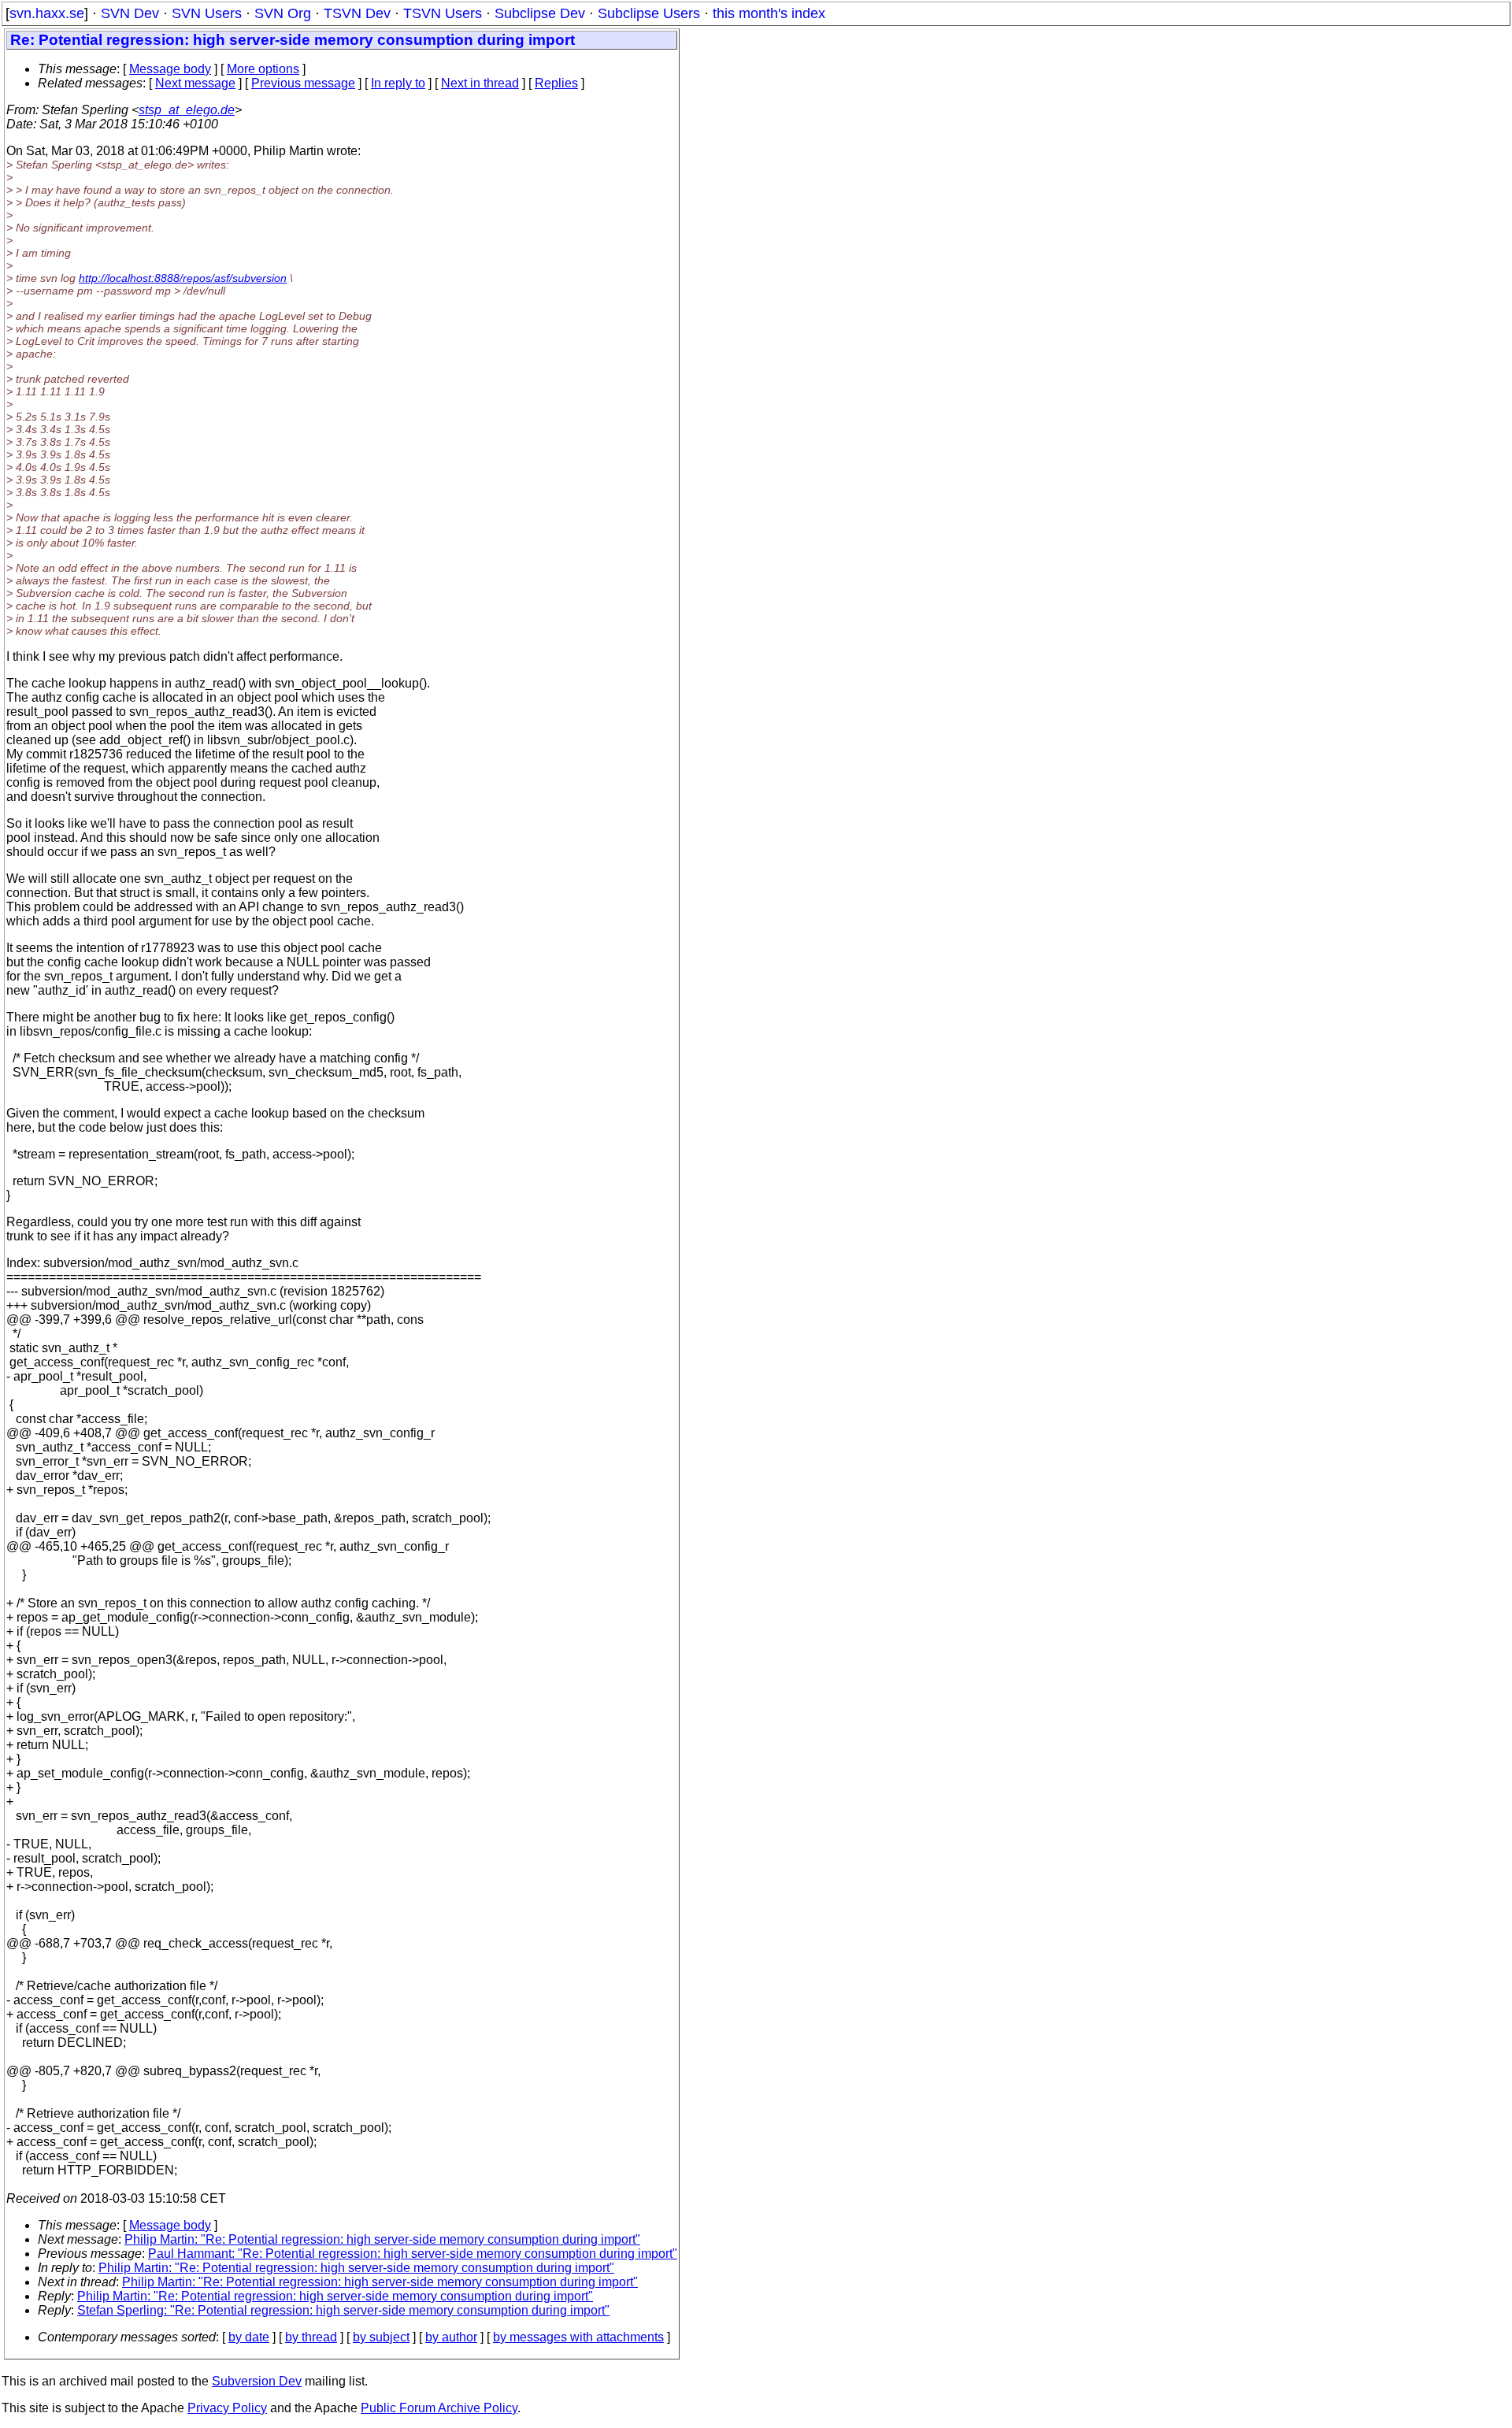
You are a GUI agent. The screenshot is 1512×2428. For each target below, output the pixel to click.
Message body (170, 69)
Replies (556, 83)
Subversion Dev (257, 2381)
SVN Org (283, 13)
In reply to (398, 83)
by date (249, 2337)
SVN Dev (130, 13)
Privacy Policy (227, 2408)
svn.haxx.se (47, 13)
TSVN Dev (357, 13)
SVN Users (207, 13)
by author (451, 2337)
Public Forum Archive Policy (439, 2408)
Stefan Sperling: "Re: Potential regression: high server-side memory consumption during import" (343, 2310)
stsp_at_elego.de (187, 110)
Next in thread (480, 83)
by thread (311, 2337)
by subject (381, 2337)
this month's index (769, 13)
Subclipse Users (649, 13)
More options (263, 69)
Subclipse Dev (540, 13)
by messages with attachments (578, 2337)
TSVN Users (443, 13)
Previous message (303, 83)
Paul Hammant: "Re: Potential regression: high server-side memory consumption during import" (413, 2254)
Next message (195, 83)
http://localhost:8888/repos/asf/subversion (183, 278)
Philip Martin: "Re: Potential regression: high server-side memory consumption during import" (382, 2239)
